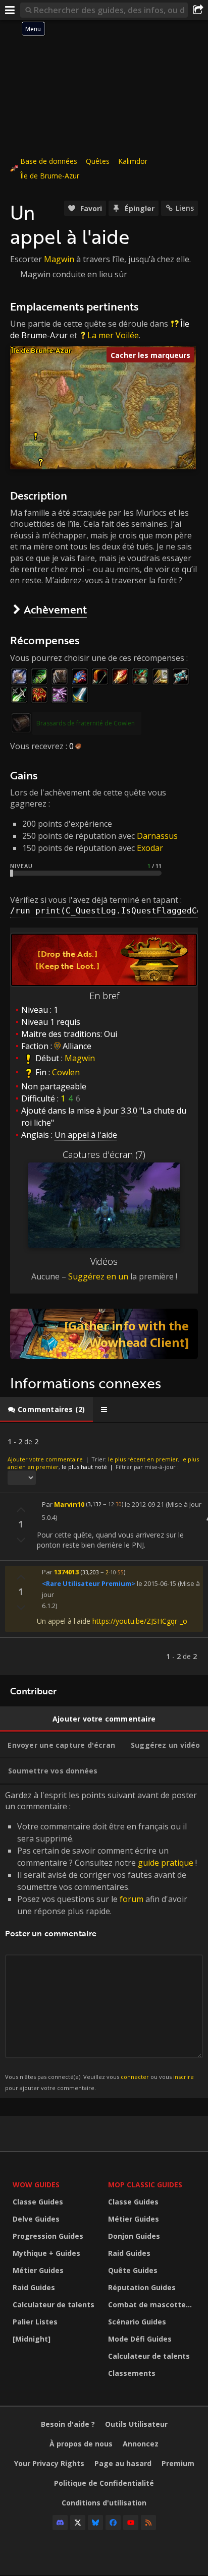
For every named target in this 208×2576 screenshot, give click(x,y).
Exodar (150, 848)
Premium (178, 2463)
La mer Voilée (113, 335)
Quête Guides (133, 2270)
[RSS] (148, 2523)
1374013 (66, 1572)
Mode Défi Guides (140, 2339)
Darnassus (157, 836)
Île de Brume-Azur (50, 176)
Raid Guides (34, 2287)
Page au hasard (123, 2463)
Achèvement (55, 609)
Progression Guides (48, 2236)
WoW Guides (36, 2185)
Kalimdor (133, 161)
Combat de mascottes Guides (153, 2305)
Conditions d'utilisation (104, 2503)
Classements (132, 2373)
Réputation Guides (142, 2287)
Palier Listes (35, 2322)
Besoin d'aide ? (68, 2424)
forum (132, 1899)
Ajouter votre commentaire (45, 1459)
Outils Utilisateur (136, 2424)
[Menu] (10, 10)
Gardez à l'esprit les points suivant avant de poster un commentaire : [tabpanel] (101, 1941)
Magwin (59, 259)
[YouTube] (131, 2523)
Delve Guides (36, 2219)
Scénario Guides (137, 2322)
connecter (135, 2077)
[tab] (46, 1409)
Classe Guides (38, 2202)
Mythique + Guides (46, 2253)
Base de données (49, 161)
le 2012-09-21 (144, 1504)
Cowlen (66, 1072)
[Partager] (198, 10)
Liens (185, 208)
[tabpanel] (104, 1549)
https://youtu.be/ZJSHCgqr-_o (140, 1621)
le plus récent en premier (143, 1459)
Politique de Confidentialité (104, 2483)
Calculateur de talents (54, 2305)
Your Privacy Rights (49, 2463)
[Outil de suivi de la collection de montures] (104, 1334)
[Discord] (60, 2523)
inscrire (184, 2077)
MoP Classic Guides (145, 2185)
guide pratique (166, 1863)
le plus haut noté (84, 1467)
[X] (78, 2523)
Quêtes (98, 161)
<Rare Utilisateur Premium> (89, 1583)
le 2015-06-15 (157, 1583)
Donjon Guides (134, 2236)
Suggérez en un (98, 1276)
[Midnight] (32, 2339)
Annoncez (141, 2444)
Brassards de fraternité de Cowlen (86, 723)
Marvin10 (69, 1504)
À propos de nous (81, 2444)
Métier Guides (38, 2270)
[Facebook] (113, 2523)
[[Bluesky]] (95, 2523)
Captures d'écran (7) (104, 1154)
